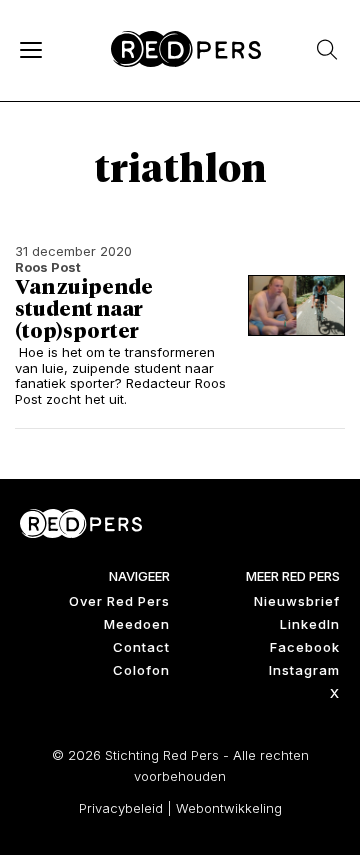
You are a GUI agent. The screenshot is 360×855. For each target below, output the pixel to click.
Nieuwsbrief (297, 601)
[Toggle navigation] (30, 49)
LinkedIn (310, 624)
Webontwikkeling (229, 808)
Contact (141, 647)
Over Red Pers (119, 601)
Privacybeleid (121, 808)
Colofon (141, 670)
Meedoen (137, 624)
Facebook (305, 647)
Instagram (304, 670)
